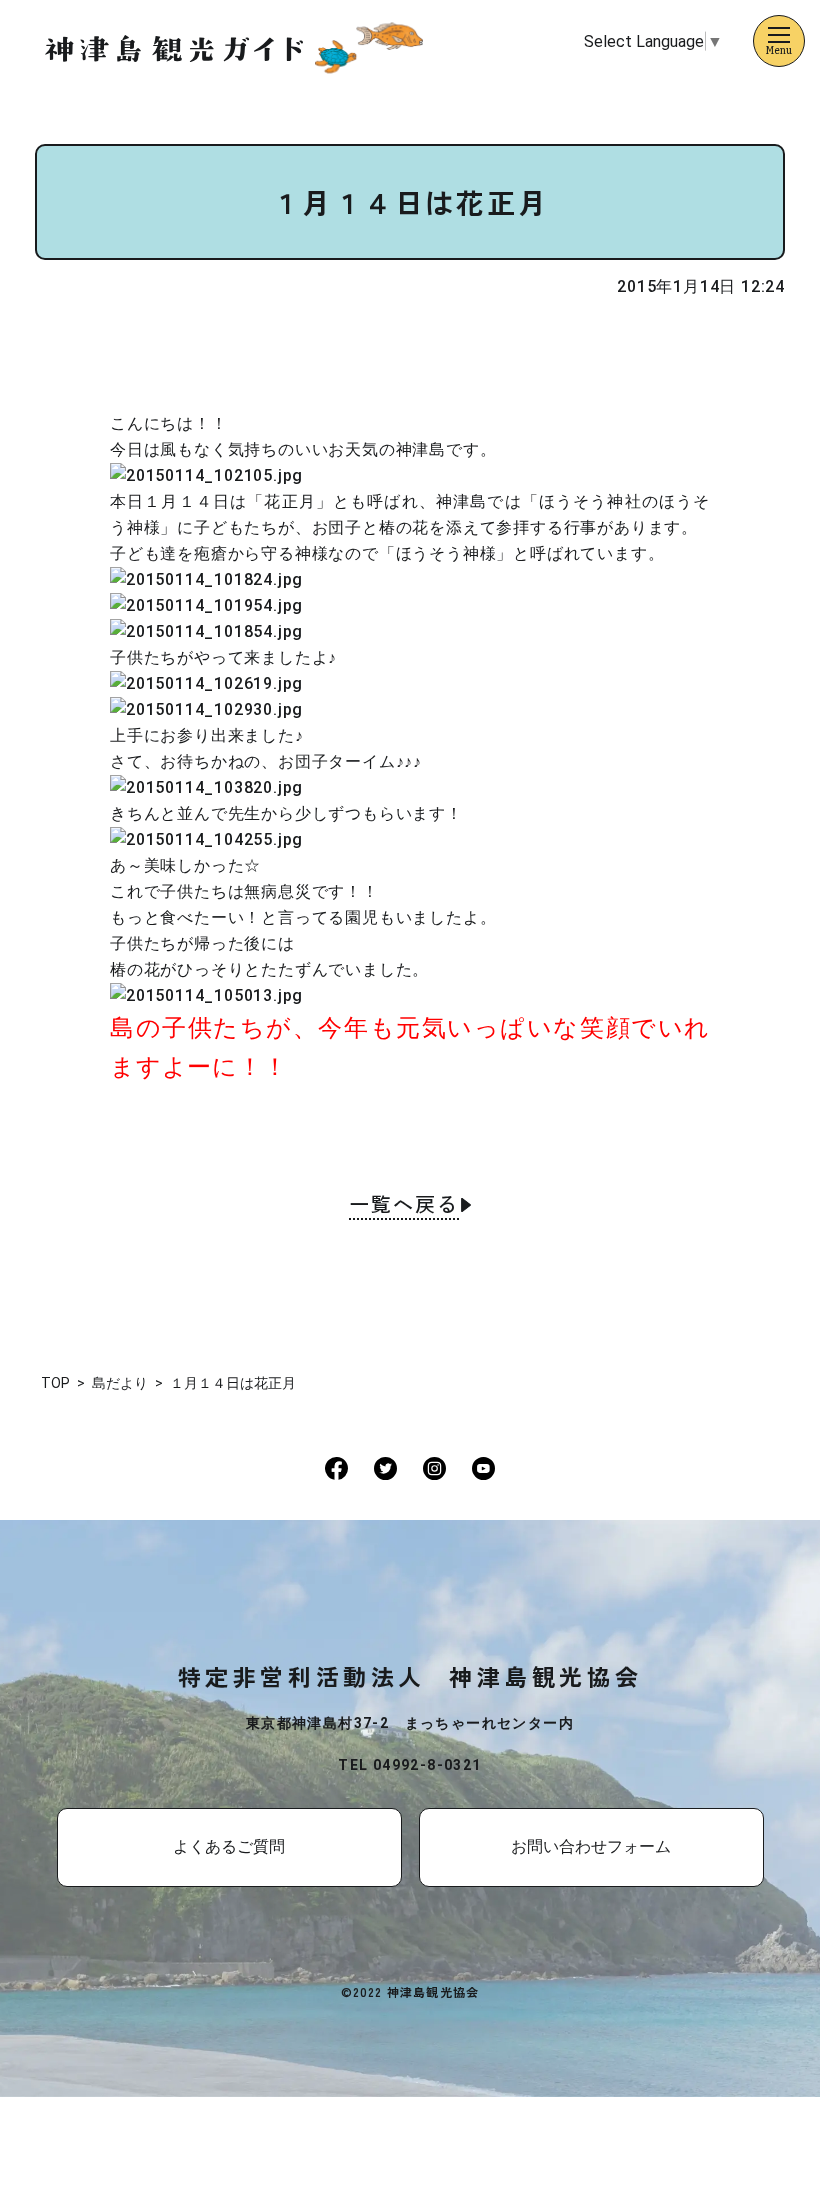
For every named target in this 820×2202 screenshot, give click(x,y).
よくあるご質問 (229, 1846)
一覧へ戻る (404, 1206)
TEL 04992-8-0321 (409, 1765)
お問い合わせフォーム (591, 1846)
